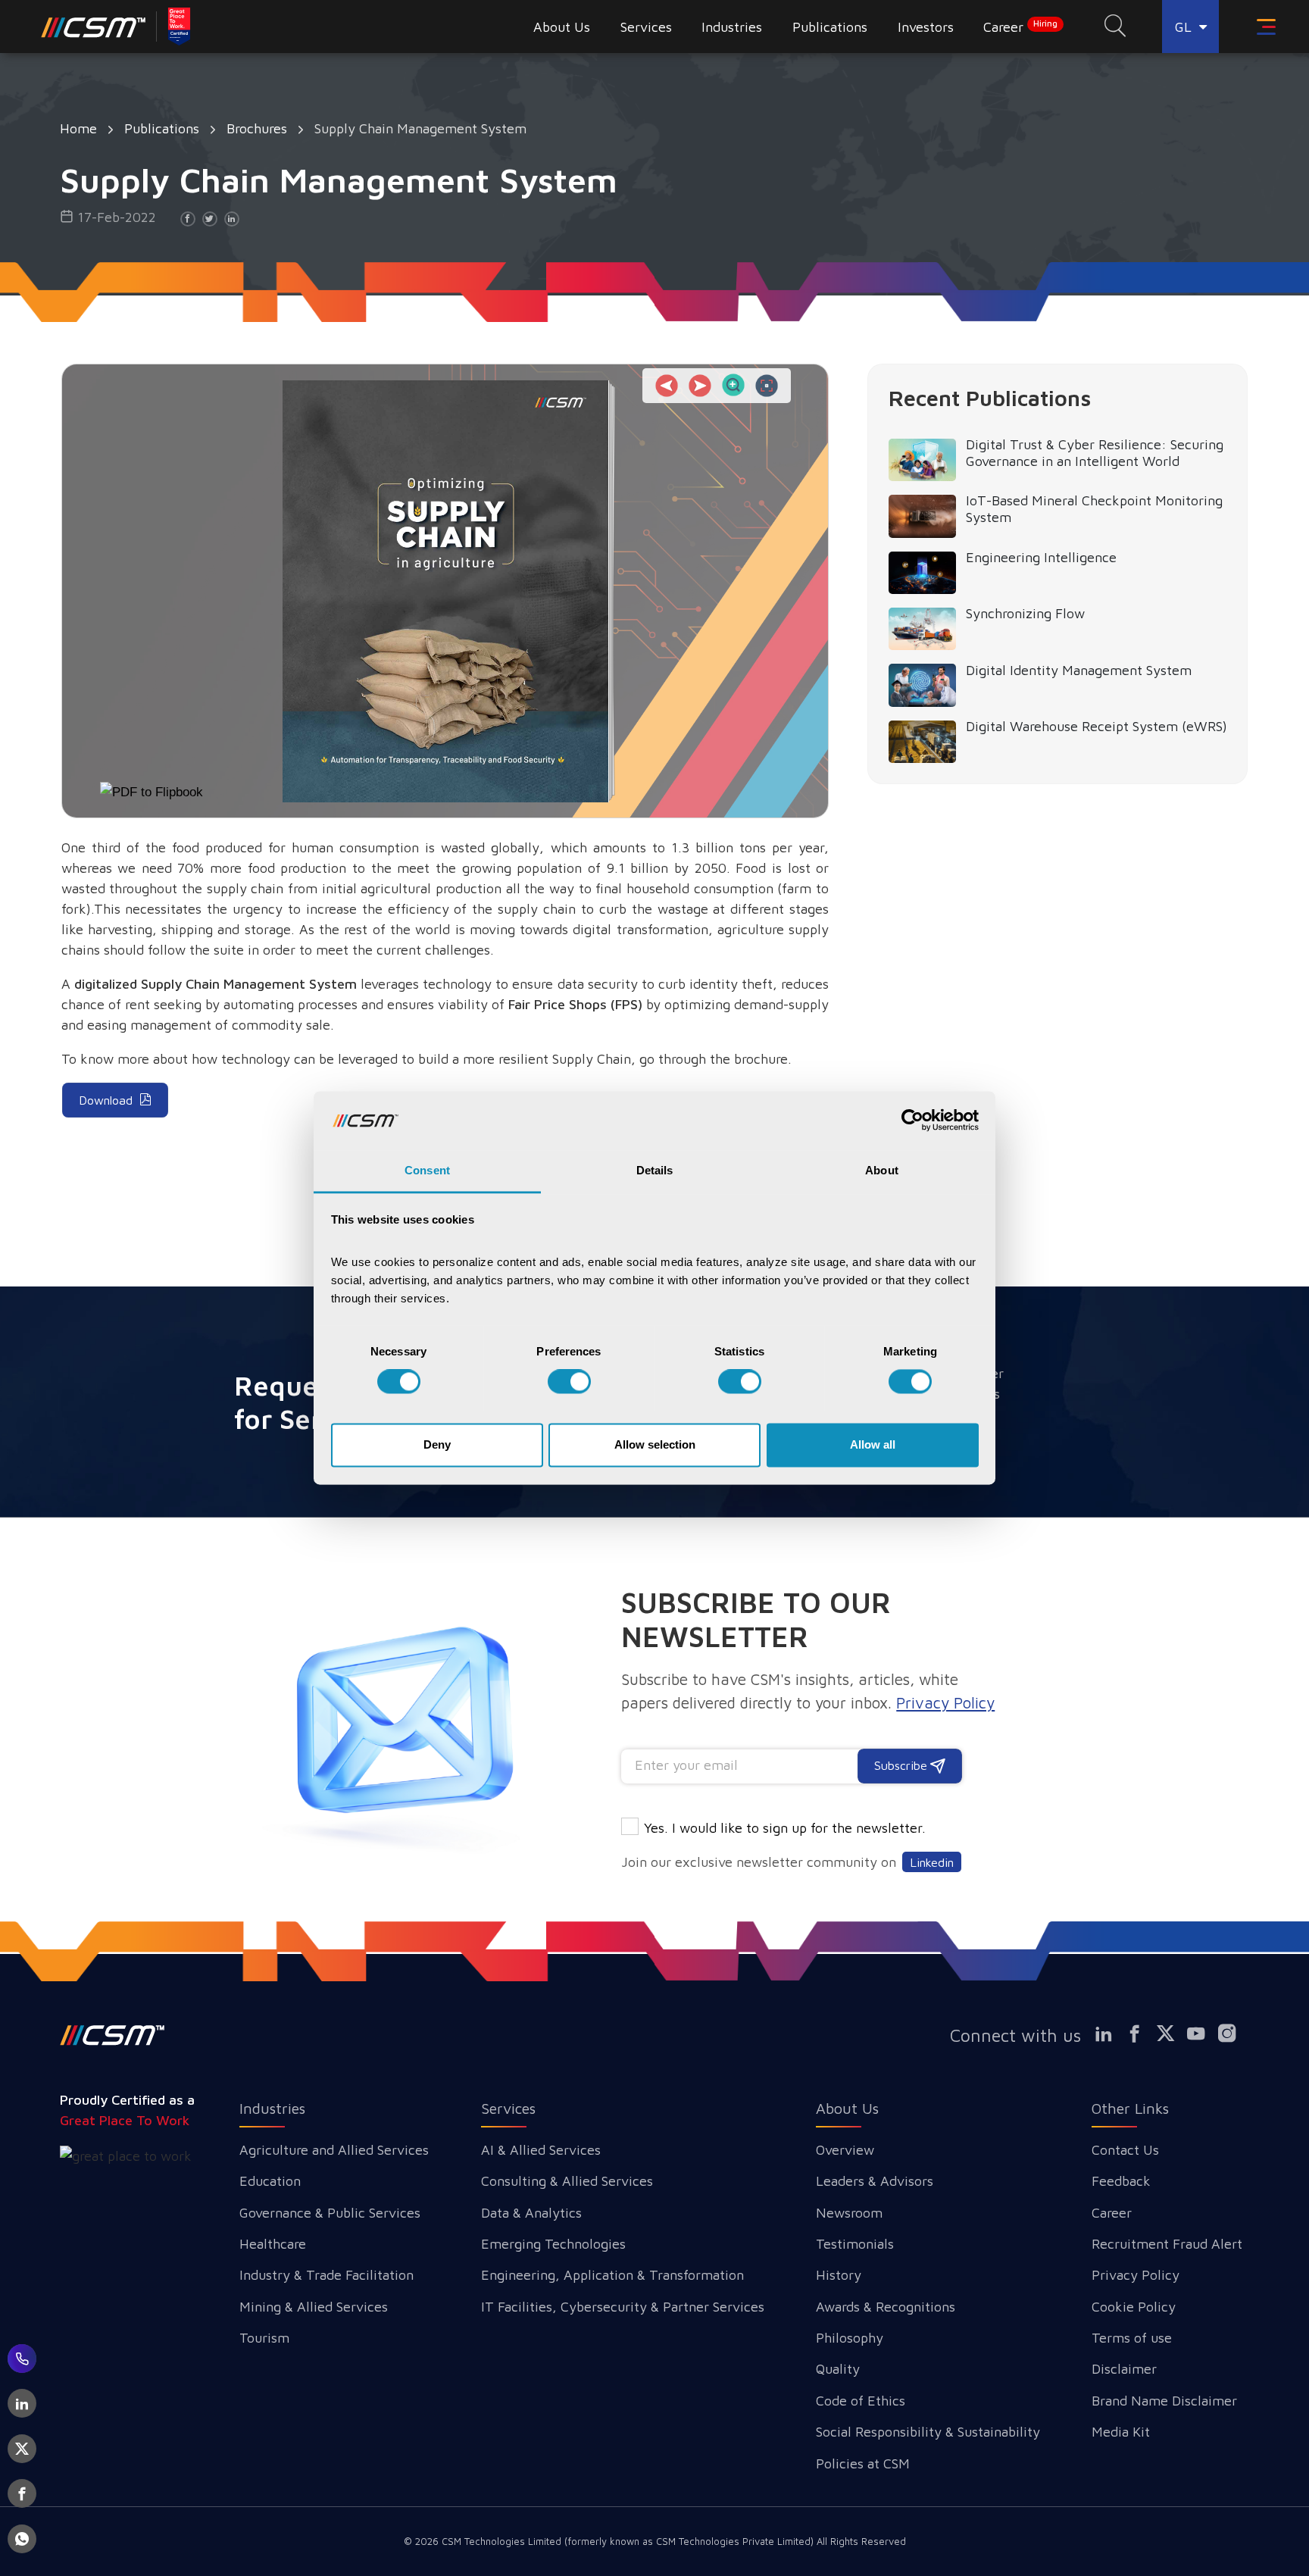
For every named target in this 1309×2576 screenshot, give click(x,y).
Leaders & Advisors (875, 2181)
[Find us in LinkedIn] (1110, 2034)
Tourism (264, 2338)
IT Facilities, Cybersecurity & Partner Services (623, 2307)
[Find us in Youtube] (1203, 2034)
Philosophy (850, 2338)
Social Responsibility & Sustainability (928, 2432)
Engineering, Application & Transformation (612, 2275)
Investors (926, 27)
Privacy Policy (1136, 2275)
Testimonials (855, 2244)
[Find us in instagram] (1234, 2034)
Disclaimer (1124, 2369)
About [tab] (882, 1170)
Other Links (1130, 2108)
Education (270, 2181)
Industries (272, 2108)
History (839, 2275)
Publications (162, 128)
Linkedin (932, 1862)
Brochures (257, 128)
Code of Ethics (861, 2401)
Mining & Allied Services (314, 2307)
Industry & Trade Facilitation (326, 2275)
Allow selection (655, 1444)
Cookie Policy (1134, 2307)
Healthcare (273, 2244)
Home (78, 128)
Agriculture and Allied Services (334, 2150)
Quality (838, 2369)
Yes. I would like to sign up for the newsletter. (785, 1828)
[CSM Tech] (112, 2035)
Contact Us (1125, 2150)
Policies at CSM (863, 2463)
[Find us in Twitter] (1172, 2034)
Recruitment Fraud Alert (1167, 2244)
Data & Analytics (531, 2213)
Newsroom (849, 2213)
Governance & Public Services (330, 2213)
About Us (847, 2108)
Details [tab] (655, 1170)
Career (1020, 27)
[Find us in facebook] (1141, 2034)
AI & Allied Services (541, 2150)
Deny (437, 1444)
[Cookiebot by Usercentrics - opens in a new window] (912, 1121)
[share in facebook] (188, 219)
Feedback (1121, 2181)
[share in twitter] (210, 219)
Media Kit (1121, 2432)
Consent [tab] (427, 1170)
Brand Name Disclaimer (1164, 2401)
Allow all (873, 1444)
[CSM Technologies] (94, 27)
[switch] (569, 1382)
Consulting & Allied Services (567, 2181)
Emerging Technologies (553, 2244)
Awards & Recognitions (886, 2307)
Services (508, 2108)
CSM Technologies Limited (503, 2541)
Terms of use (1132, 2338)
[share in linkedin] (232, 219)
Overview (845, 2150)
